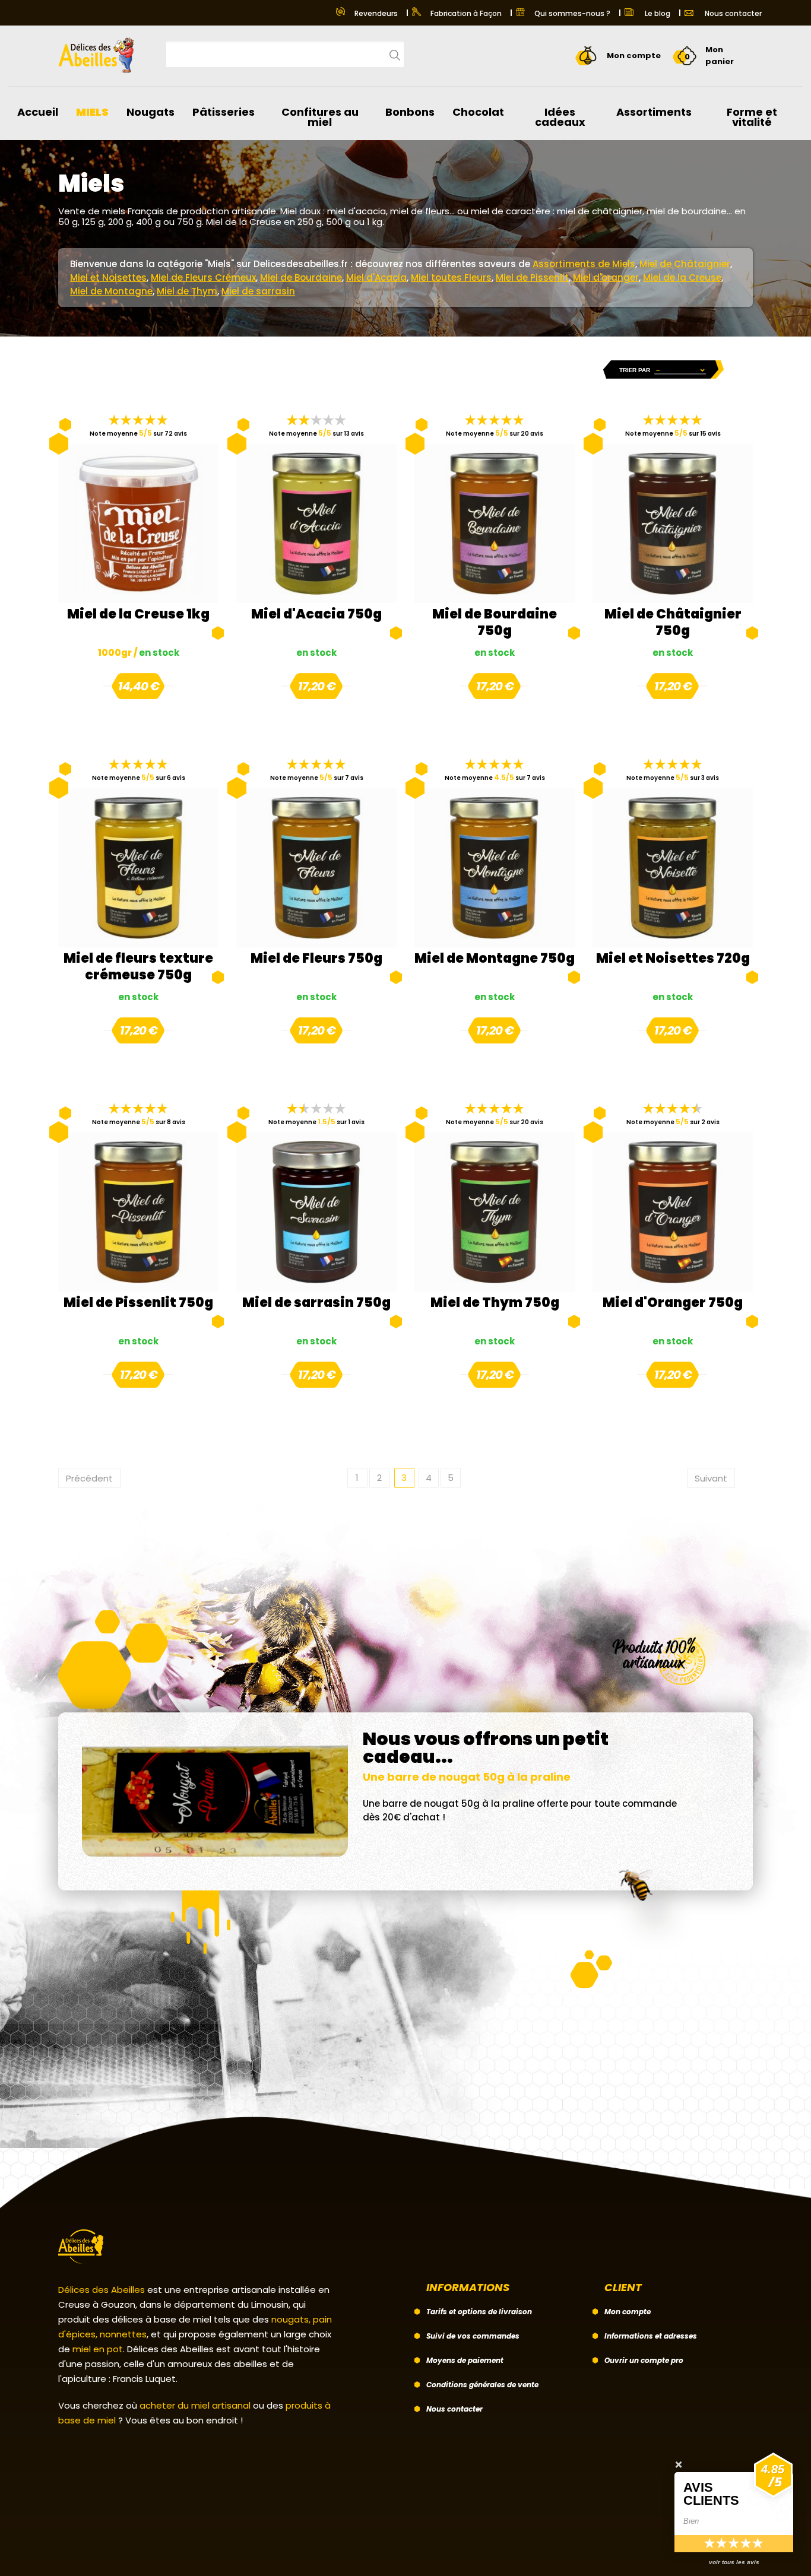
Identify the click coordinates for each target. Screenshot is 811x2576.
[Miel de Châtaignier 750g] (673, 524)
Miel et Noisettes (108, 277)
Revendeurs (376, 13)
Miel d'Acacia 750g (316, 615)
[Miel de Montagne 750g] (495, 868)
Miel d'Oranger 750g (673, 1303)
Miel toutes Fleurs (451, 277)
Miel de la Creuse (682, 277)
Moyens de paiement (465, 2360)
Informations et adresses (651, 2336)
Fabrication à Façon (466, 13)
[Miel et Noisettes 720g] (673, 868)
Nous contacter (732, 13)
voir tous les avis (734, 2562)
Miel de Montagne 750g (495, 959)
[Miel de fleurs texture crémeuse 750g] (138, 868)
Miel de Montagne (111, 291)
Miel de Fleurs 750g (316, 959)
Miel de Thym (187, 291)
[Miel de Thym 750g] (495, 1212)
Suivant (711, 1478)
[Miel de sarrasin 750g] (316, 1212)
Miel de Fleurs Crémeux (203, 277)
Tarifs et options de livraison (479, 2312)
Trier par (635, 370)
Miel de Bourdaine (301, 277)
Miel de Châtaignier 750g (673, 623)
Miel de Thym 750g (495, 1303)
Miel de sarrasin (258, 291)
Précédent (89, 1478)
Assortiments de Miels (584, 264)
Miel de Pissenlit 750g (138, 1303)
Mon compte (628, 2312)
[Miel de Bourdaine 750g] (495, 524)
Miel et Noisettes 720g (673, 959)
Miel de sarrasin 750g (316, 1303)
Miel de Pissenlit (532, 277)
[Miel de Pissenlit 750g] (138, 1212)
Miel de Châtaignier (685, 264)
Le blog (657, 13)
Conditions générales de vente (482, 2385)
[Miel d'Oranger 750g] (673, 1212)
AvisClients (711, 2493)
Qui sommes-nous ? (572, 13)
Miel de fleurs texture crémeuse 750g (138, 967)
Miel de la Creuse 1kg (138, 615)
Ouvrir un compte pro (644, 2360)
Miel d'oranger (606, 277)
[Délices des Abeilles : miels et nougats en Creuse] (100, 51)
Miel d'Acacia (376, 277)
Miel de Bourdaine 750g (495, 623)
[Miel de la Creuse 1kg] (138, 524)
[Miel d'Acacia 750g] (316, 524)
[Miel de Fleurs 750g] (316, 868)
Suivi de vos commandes (473, 2336)
